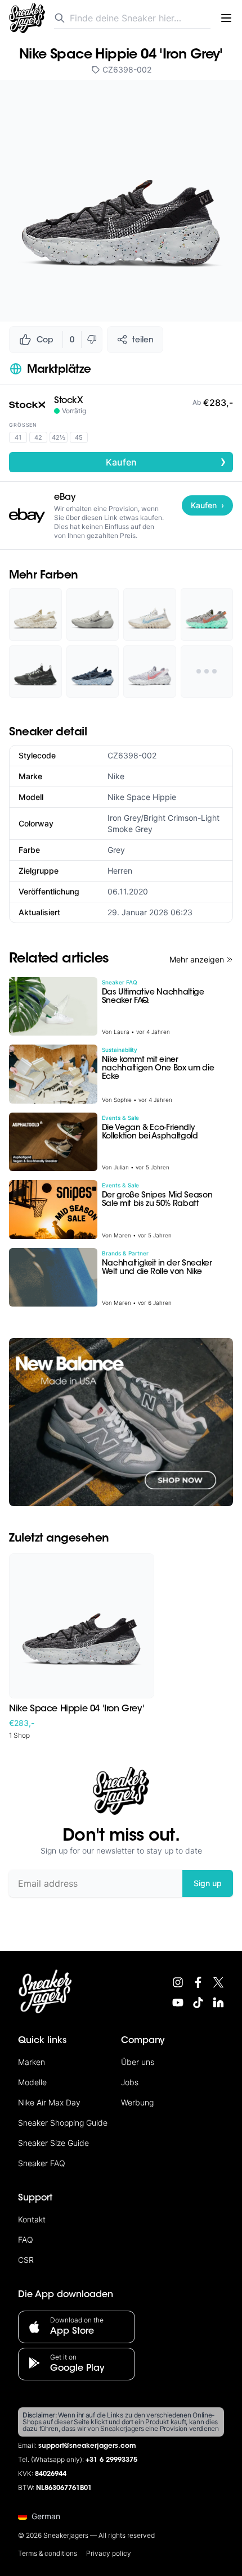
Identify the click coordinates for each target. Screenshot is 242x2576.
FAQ (26, 2240)
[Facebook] (198, 1982)
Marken (32, 2062)
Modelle (32, 2082)
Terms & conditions (48, 2553)
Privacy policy (109, 2553)
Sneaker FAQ (42, 2163)
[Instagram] (178, 1982)
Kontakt (32, 2219)
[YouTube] (178, 2003)
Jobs (130, 2082)
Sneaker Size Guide (53, 2143)
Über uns (138, 2062)
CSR (26, 2260)
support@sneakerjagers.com (87, 2446)
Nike (116, 776)
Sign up (208, 1883)
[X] (218, 1982)
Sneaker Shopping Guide (63, 2123)
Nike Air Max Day (49, 2102)
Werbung (137, 2102)
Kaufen (166, 462)
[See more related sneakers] (207, 672)
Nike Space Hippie (142, 797)
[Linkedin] (218, 2003)
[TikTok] (198, 2003)
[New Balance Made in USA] (121, 1422)
